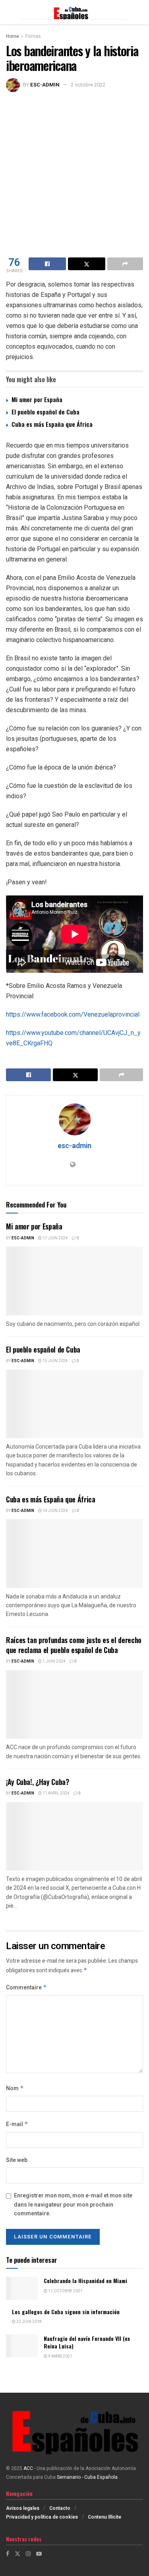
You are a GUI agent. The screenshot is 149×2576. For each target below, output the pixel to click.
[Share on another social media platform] (125, 264)
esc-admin (45, 85)
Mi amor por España (37, 399)
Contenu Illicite (104, 2517)
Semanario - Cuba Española (88, 2477)
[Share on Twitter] (87, 264)
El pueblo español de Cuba (45, 412)
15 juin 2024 (55, 1361)
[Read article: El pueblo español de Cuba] (74, 1404)
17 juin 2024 (55, 1238)
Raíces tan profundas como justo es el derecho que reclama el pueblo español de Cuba (74, 1645)
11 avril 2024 (56, 1793)
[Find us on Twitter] (17, 2554)
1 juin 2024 (54, 1661)
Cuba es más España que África (52, 424)
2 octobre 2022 (88, 85)
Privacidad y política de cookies (42, 2517)
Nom (15, 2088)
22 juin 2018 (29, 2322)
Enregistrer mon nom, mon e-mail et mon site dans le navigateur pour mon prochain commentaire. (73, 2205)
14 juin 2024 (55, 1511)
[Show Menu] (10, 12)
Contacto (60, 2508)
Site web (17, 2160)
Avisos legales (23, 2508)
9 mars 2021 (60, 2356)
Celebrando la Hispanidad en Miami (85, 2281)
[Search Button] (139, 12)
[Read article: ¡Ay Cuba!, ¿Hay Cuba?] (74, 1837)
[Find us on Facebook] (8, 2554)
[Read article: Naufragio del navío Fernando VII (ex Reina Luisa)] (22, 2346)
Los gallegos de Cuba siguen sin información (66, 2312)
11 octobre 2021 (65, 2291)
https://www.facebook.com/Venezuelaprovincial (73, 1014)
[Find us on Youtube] (39, 2554)
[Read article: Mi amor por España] (74, 1281)
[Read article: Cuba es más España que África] (74, 1554)
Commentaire (26, 1988)
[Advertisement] (74, 171)
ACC (28, 2468)
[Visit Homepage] (74, 12)
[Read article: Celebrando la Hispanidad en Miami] (22, 2288)
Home (13, 36)
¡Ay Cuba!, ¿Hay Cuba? (37, 1782)
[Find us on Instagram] (28, 2554)
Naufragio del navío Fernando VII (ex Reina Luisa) (87, 2342)
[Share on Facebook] (47, 264)
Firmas (33, 36)
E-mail (17, 2124)
